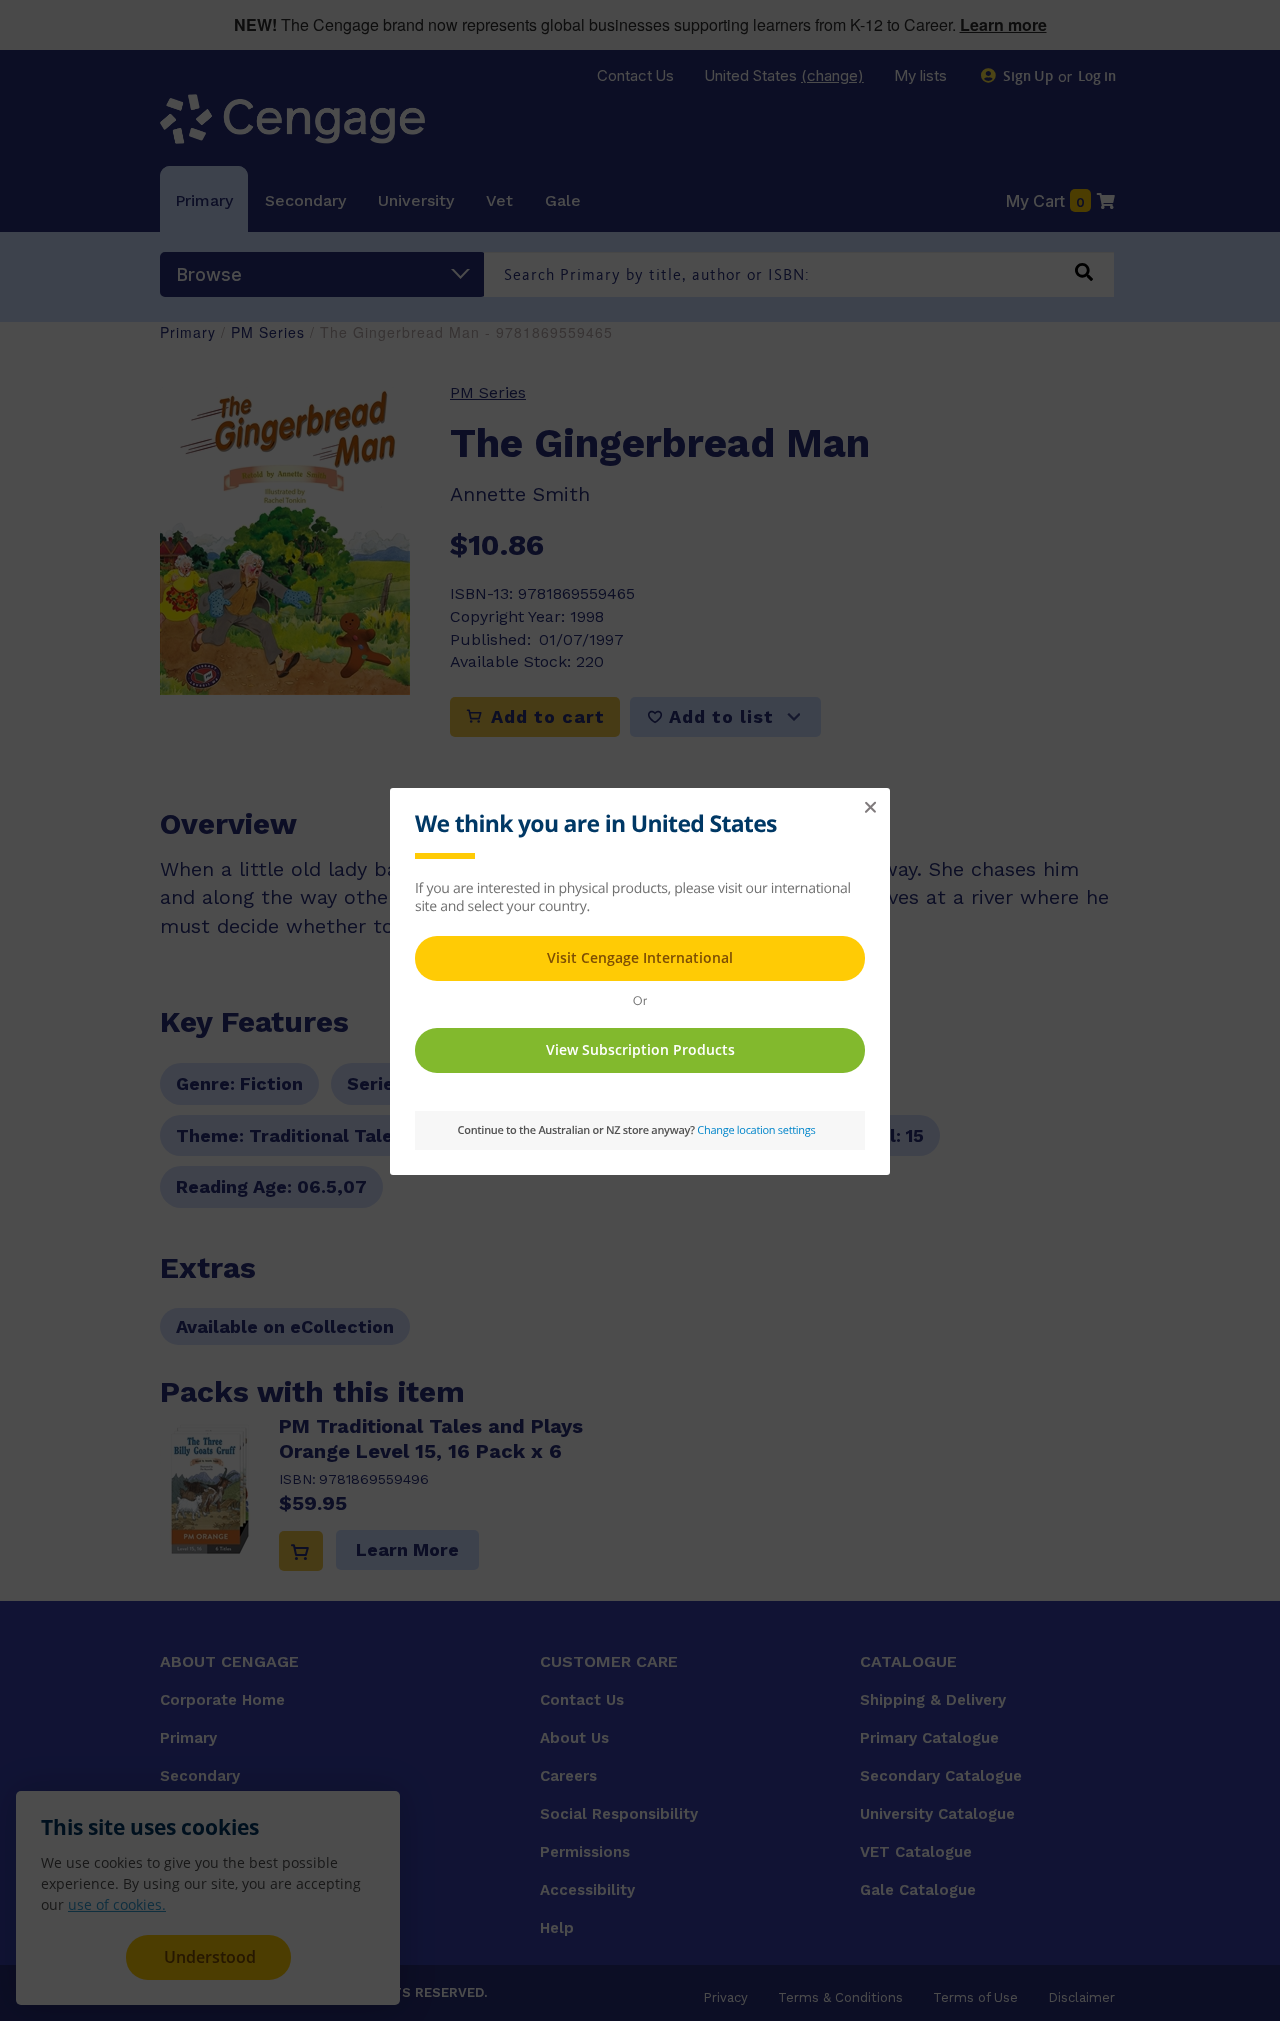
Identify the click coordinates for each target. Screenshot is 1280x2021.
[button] (870, 808)
